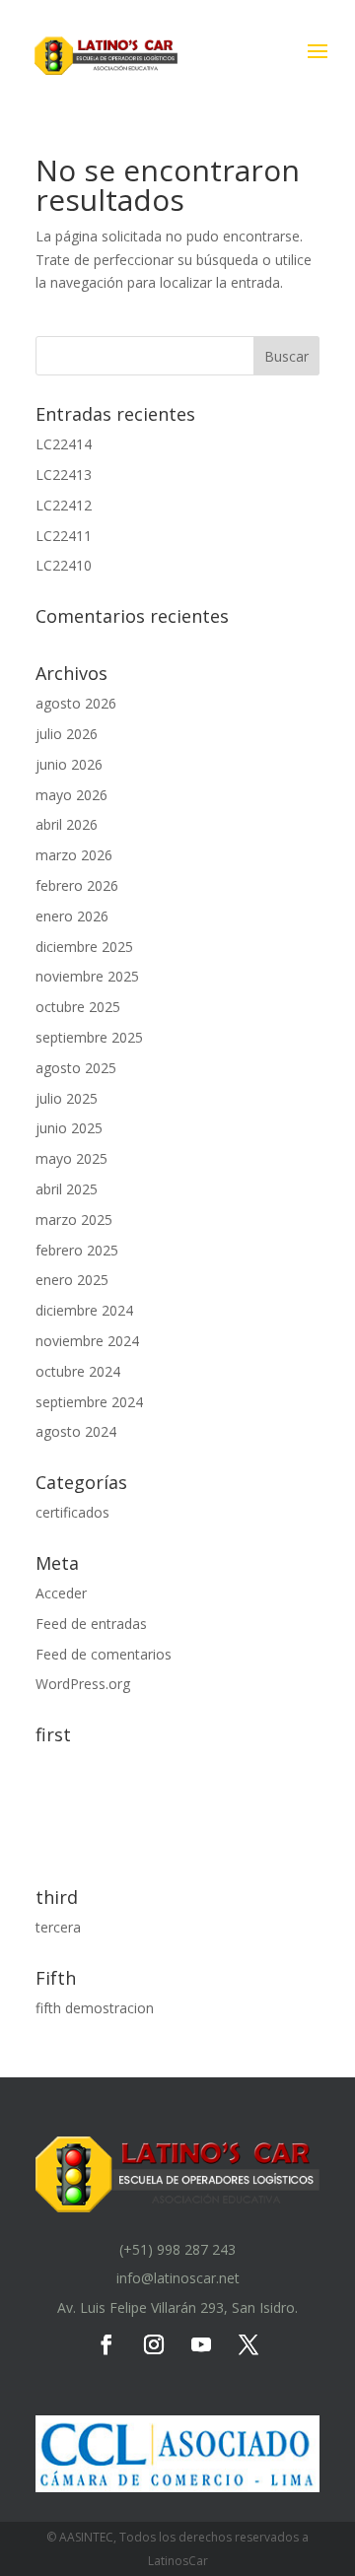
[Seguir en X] (248, 2344)
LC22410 (64, 565)
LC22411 (64, 536)
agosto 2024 (76, 1431)
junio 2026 (69, 764)
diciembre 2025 (84, 947)
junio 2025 (69, 1128)
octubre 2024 (78, 1371)
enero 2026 (72, 916)
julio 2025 (67, 1098)
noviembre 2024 (87, 1341)
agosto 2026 (76, 703)
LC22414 (64, 444)
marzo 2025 (74, 1220)
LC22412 (64, 505)
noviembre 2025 (87, 976)
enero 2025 (72, 1280)
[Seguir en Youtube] (201, 2344)
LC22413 (64, 475)
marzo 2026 (74, 855)
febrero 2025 (77, 1250)
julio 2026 (67, 734)
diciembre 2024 (84, 1310)
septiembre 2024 (89, 1402)
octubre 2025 (78, 1007)
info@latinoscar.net (178, 2278)
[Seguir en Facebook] (106, 2344)
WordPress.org (83, 1684)
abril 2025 (67, 1189)
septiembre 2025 (89, 1037)
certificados (72, 1512)
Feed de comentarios (104, 1654)
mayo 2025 (71, 1158)
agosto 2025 (76, 1068)
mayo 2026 (71, 795)
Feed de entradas (91, 1624)
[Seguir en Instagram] (154, 2344)
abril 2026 (67, 824)
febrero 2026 (77, 885)
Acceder (61, 1593)
